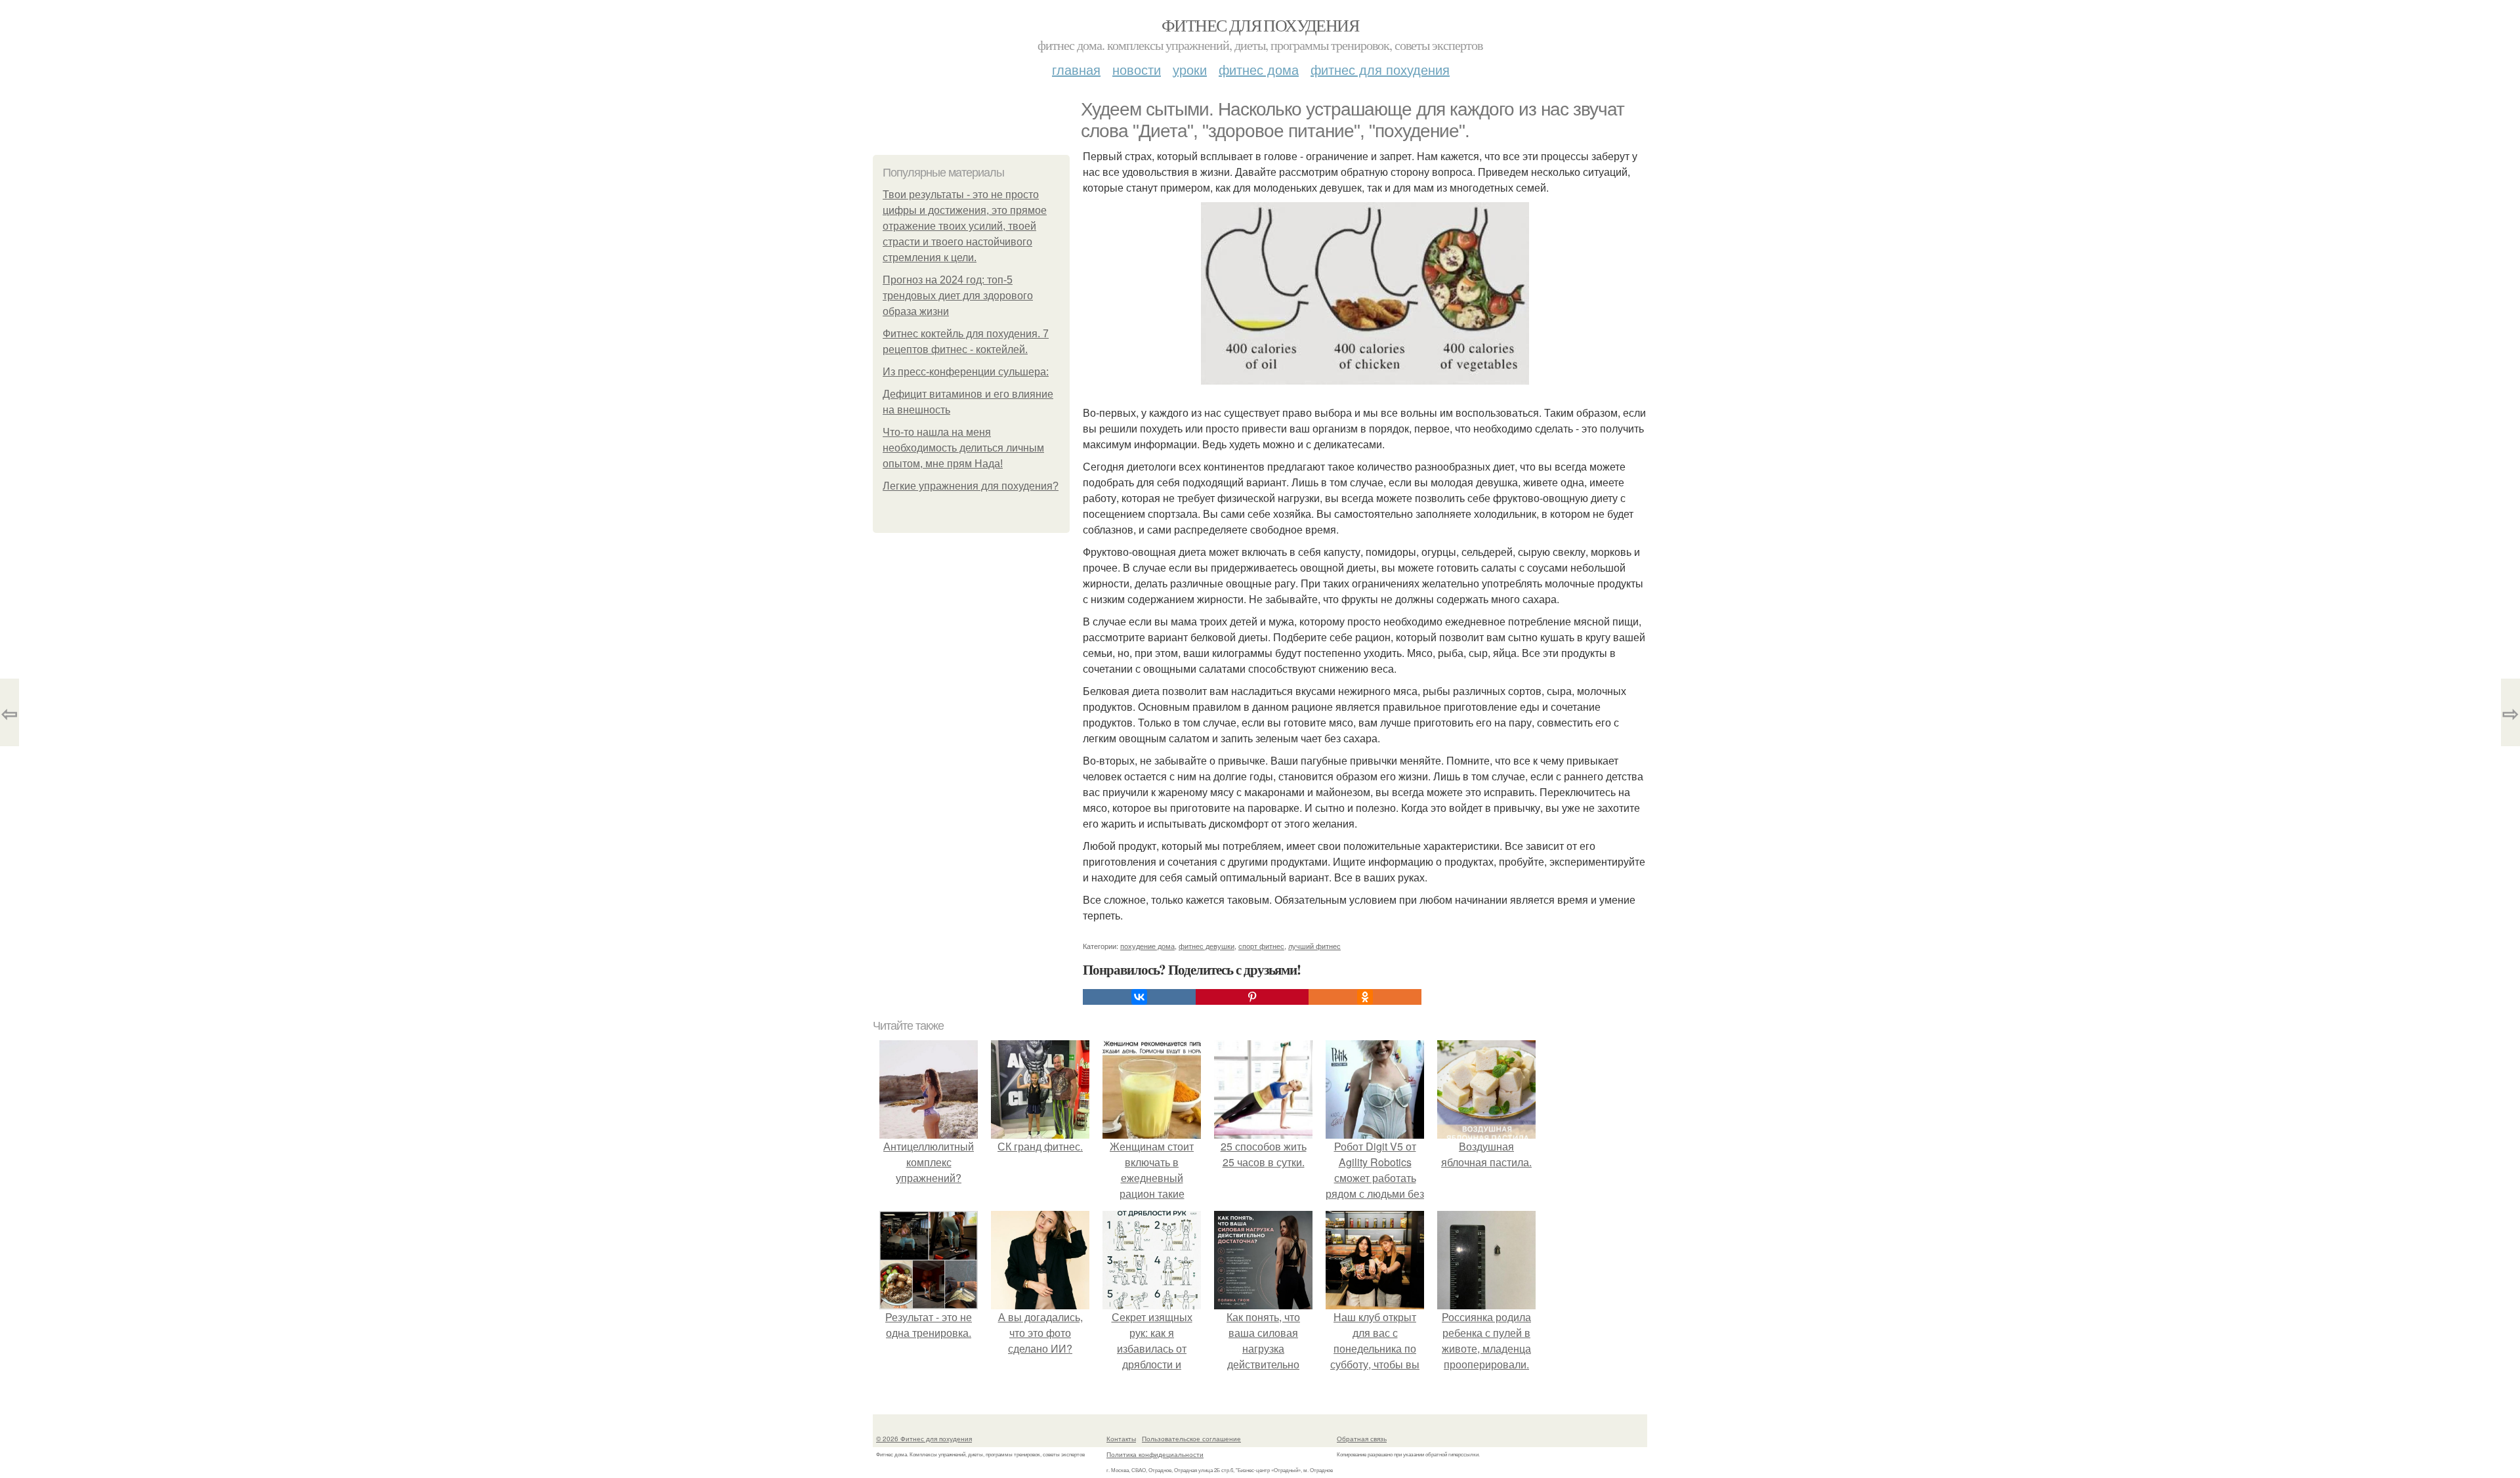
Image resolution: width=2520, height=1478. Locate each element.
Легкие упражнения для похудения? (971, 486)
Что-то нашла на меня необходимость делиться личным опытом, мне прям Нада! (963, 448)
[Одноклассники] (1365, 997)
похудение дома (1147, 946)
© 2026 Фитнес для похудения (924, 1439)
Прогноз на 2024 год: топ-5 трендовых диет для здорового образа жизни (958, 296)
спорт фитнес (1261, 946)
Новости (1137, 69)
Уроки (1190, 69)
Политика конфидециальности (1155, 1454)
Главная (1076, 69)
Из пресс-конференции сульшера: (966, 372)
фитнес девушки (1207, 946)
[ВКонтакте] (1139, 997)
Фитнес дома (1259, 69)
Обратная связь (1362, 1439)
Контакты (1121, 1439)
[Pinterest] (1252, 997)
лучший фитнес (1314, 946)
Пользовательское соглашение (1191, 1439)
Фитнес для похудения (1260, 25)
